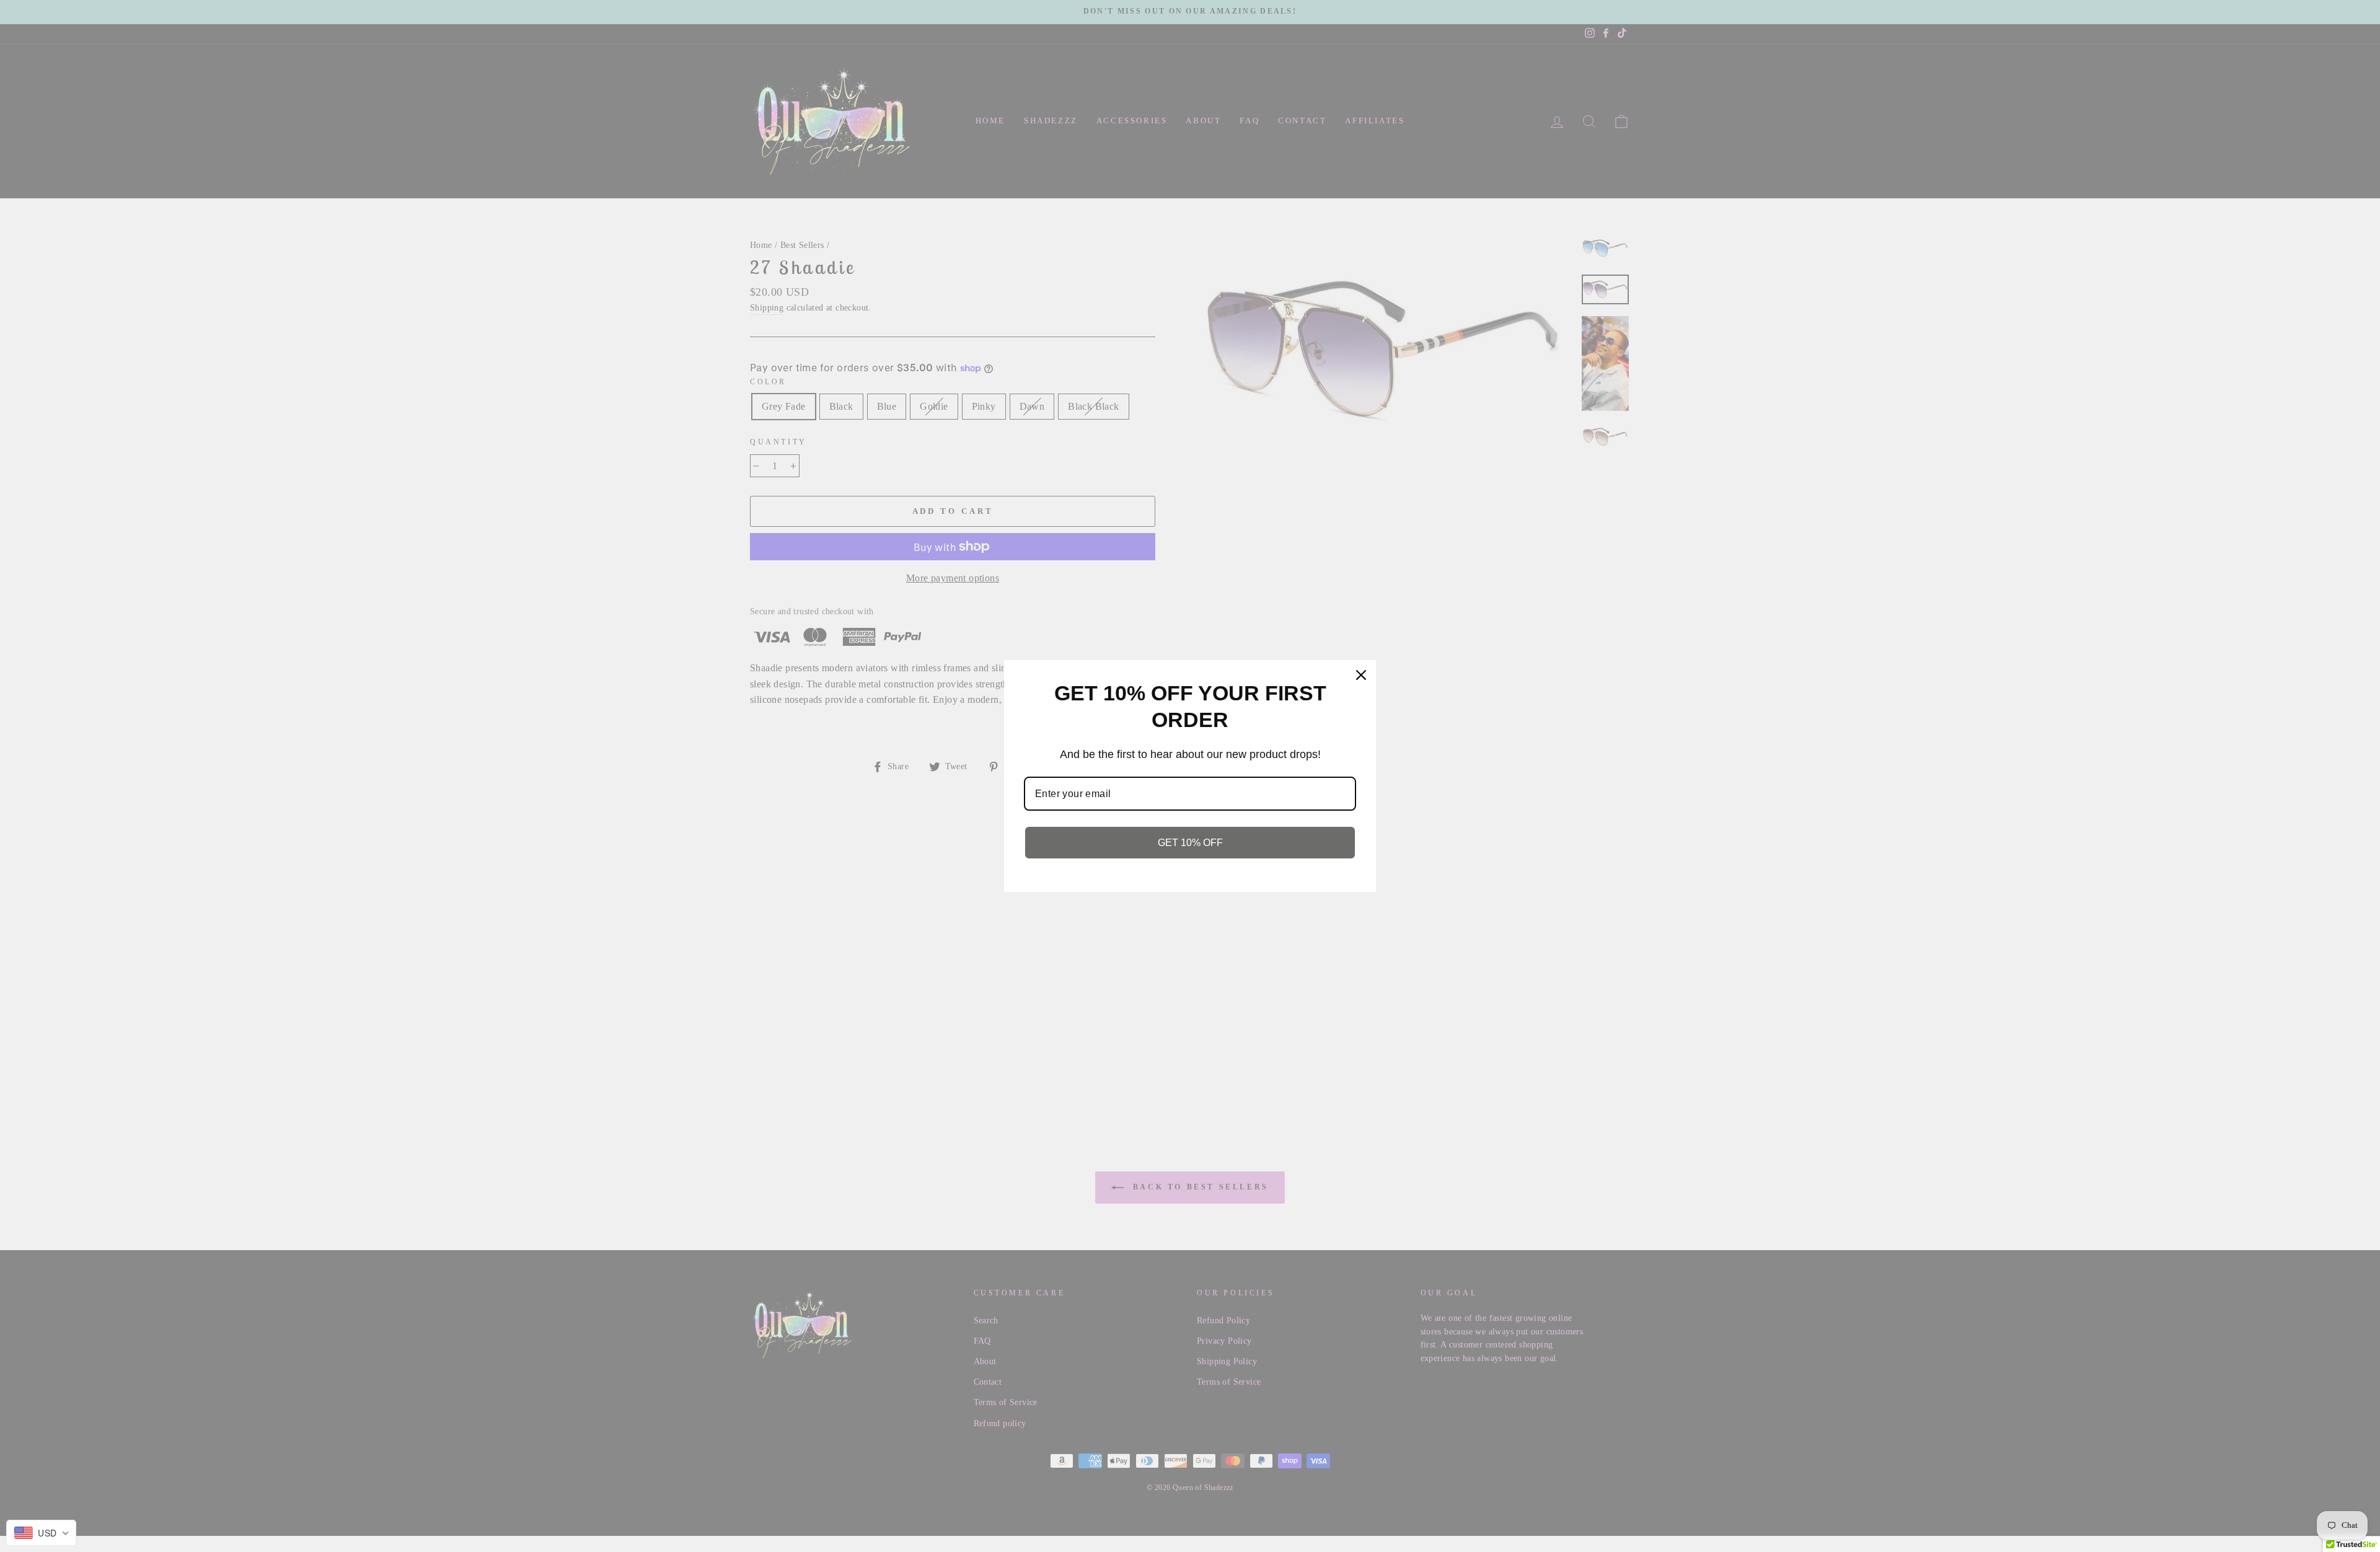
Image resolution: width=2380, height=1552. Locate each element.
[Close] (1361, 675)
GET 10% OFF (1190, 843)
